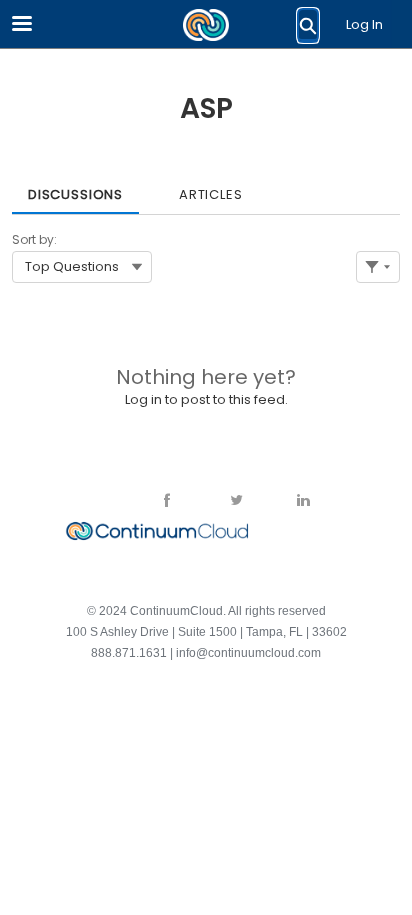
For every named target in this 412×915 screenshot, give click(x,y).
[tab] (75, 188)
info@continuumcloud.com (248, 653)
